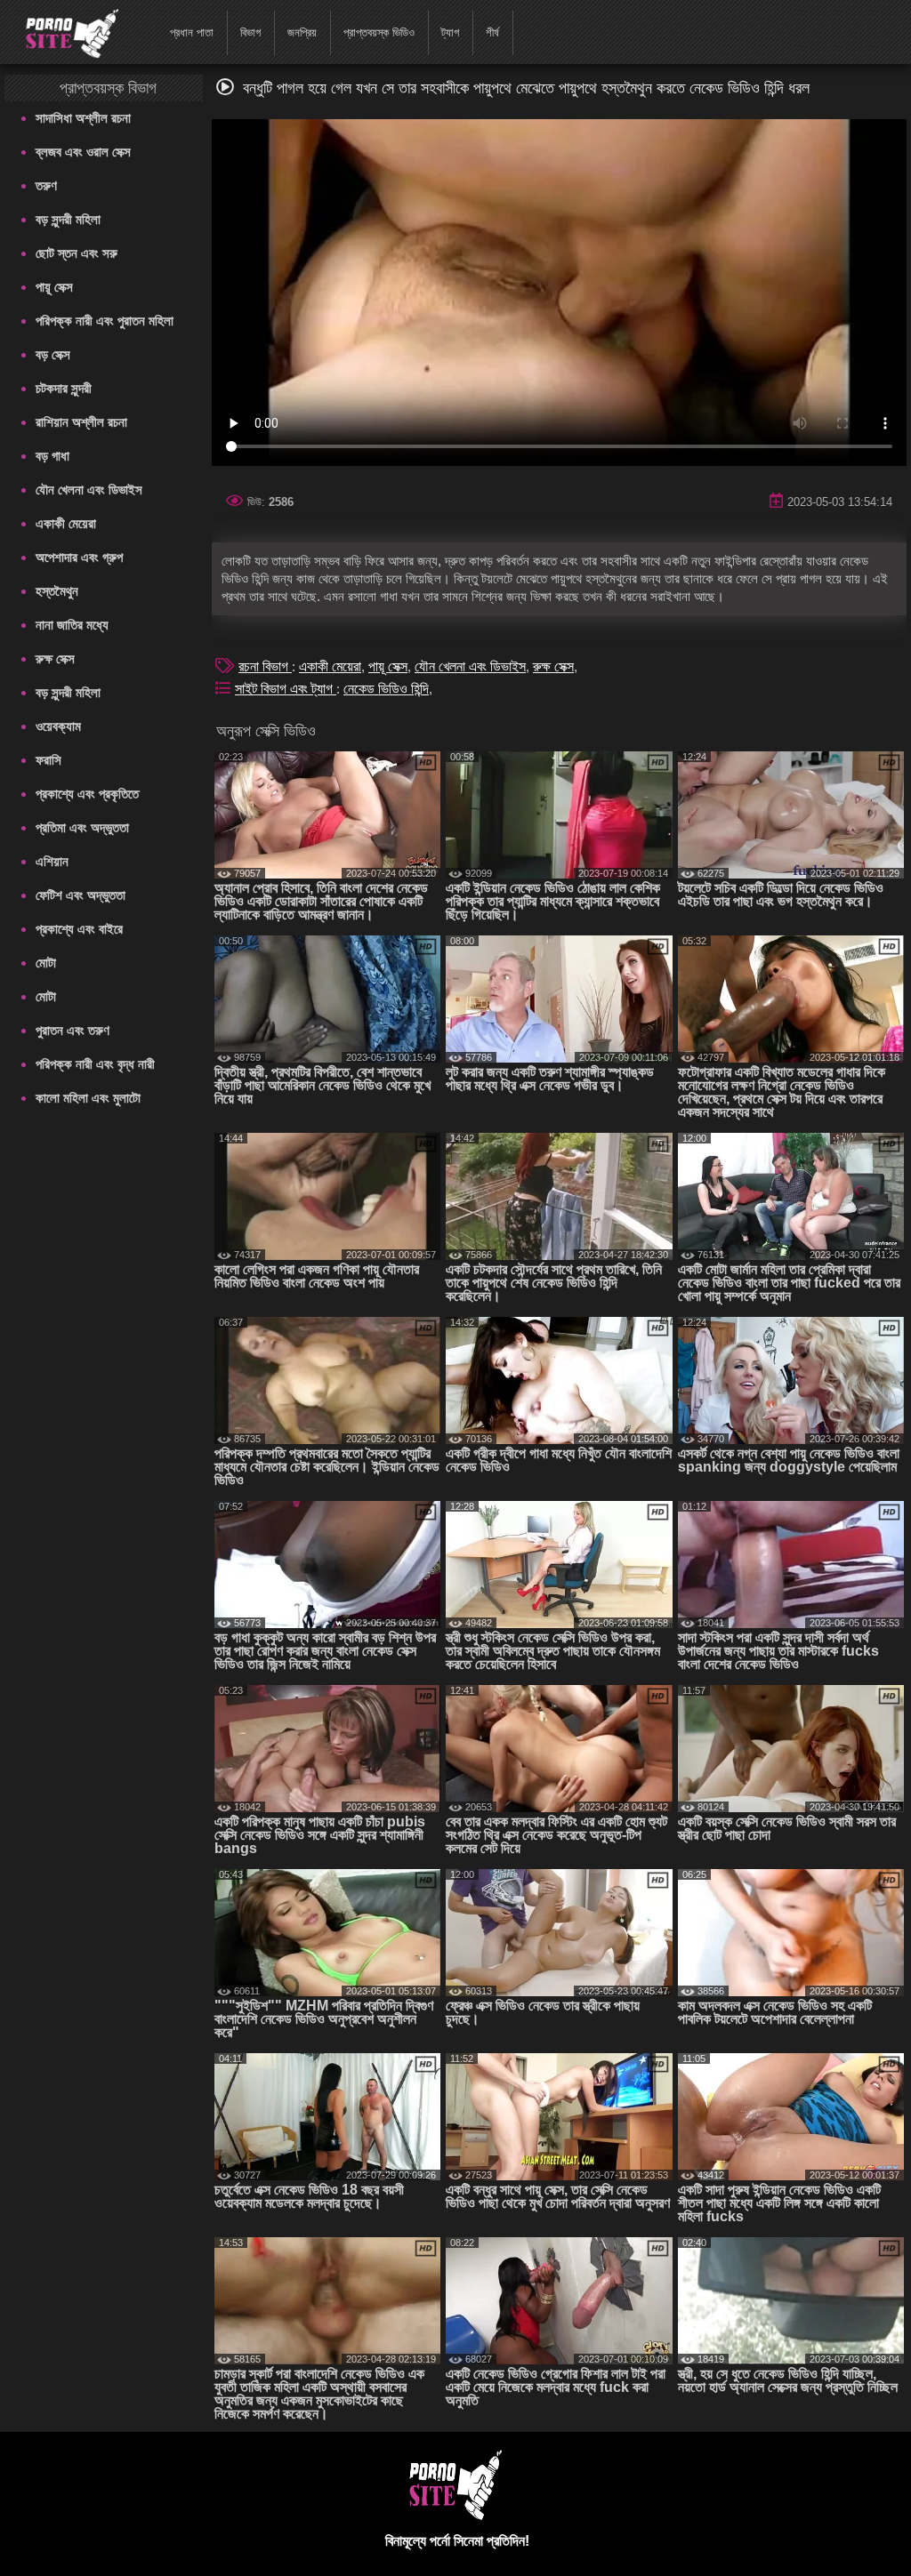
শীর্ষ (492, 32)
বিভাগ (250, 32)
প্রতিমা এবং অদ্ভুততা (82, 827)
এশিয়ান (52, 861)
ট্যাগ (450, 32)
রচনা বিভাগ (265, 666)
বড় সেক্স (53, 354)
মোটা (46, 963)
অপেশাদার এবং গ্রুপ (79, 557)
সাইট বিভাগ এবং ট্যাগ (286, 689)
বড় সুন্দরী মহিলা (68, 219)
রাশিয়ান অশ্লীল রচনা (81, 422)
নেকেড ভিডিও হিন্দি (386, 689)
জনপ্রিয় (302, 32)
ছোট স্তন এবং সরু (77, 253)
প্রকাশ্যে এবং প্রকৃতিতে (87, 794)
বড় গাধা (52, 456)
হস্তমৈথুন (57, 591)
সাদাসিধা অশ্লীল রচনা (83, 118)
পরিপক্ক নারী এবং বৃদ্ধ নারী (95, 1064)
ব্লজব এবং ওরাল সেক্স (83, 152)
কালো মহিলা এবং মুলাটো (88, 1098)
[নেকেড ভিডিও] (61, 31)
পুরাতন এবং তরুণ (73, 1030)
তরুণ (46, 185)
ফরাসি (48, 760)
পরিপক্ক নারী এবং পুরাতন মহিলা (105, 321)
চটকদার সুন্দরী (64, 388)
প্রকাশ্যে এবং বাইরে (79, 929)
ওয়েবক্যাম (58, 726)
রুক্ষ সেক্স (55, 658)
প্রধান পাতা (192, 32)
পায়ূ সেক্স (54, 287)
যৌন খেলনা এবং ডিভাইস (89, 490)
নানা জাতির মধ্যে (72, 625)
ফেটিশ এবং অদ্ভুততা (81, 895)
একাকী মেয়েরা (66, 523)
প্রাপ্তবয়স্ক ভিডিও (379, 32)
